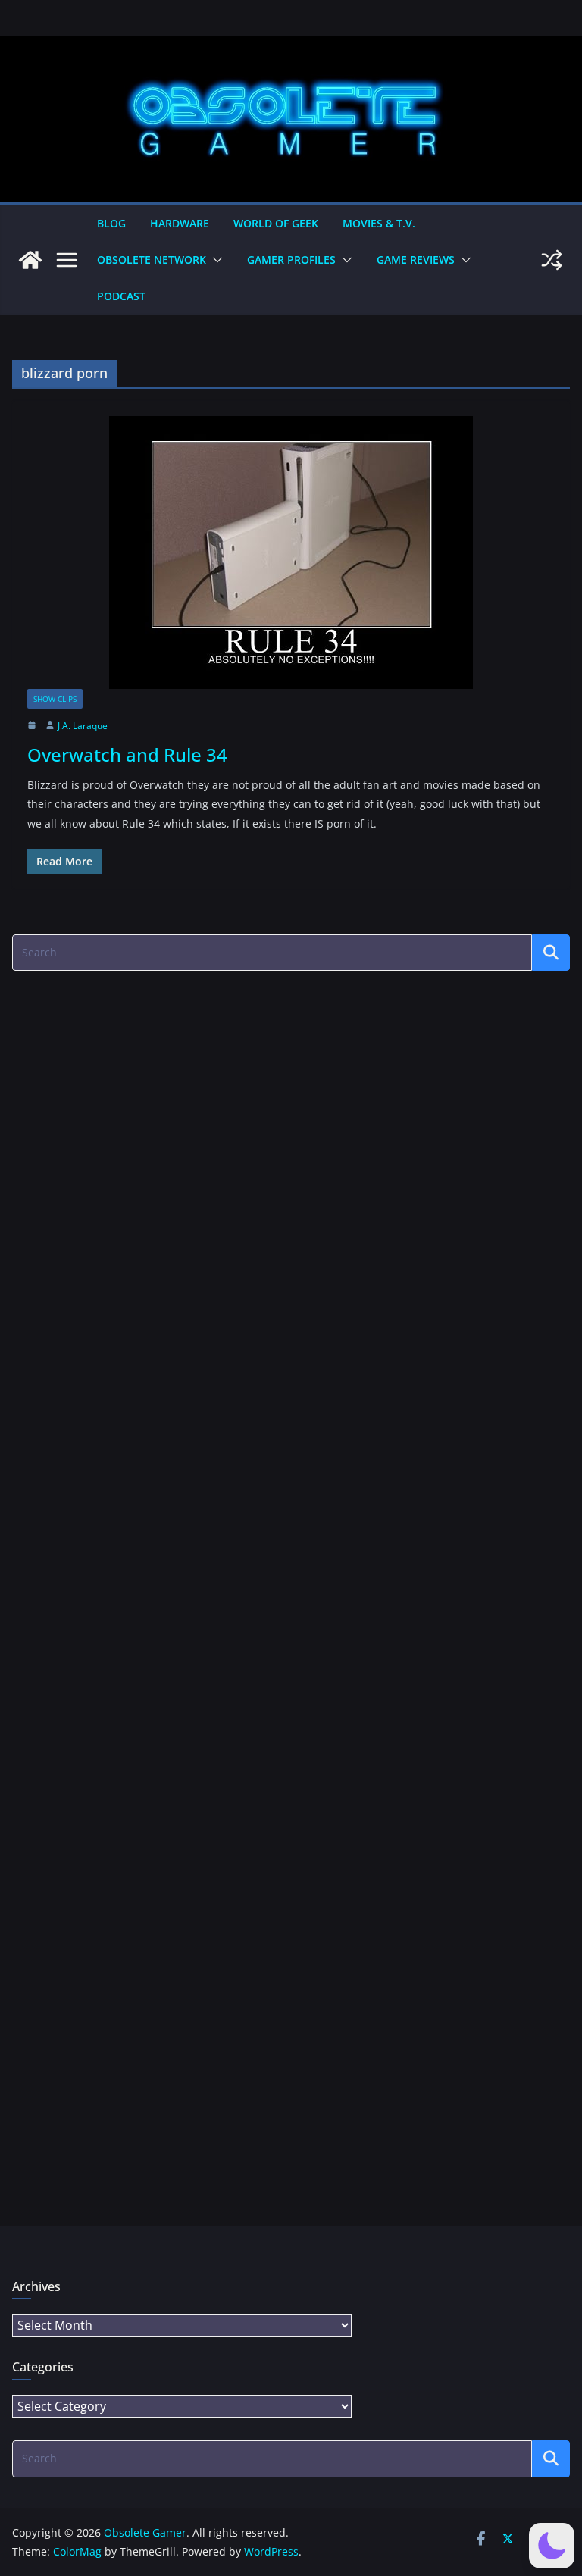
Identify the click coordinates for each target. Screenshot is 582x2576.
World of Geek (276, 223)
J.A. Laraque (83, 726)
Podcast (121, 296)
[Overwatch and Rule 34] (291, 552)
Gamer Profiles (291, 260)
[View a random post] (552, 260)
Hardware (180, 223)
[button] (214, 260)
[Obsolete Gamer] (30, 260)
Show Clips (55, 699)
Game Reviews (416, 260)
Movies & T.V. (379, 223)
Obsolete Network (152, 260)
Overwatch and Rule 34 (127, 754)
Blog (111, 223)
